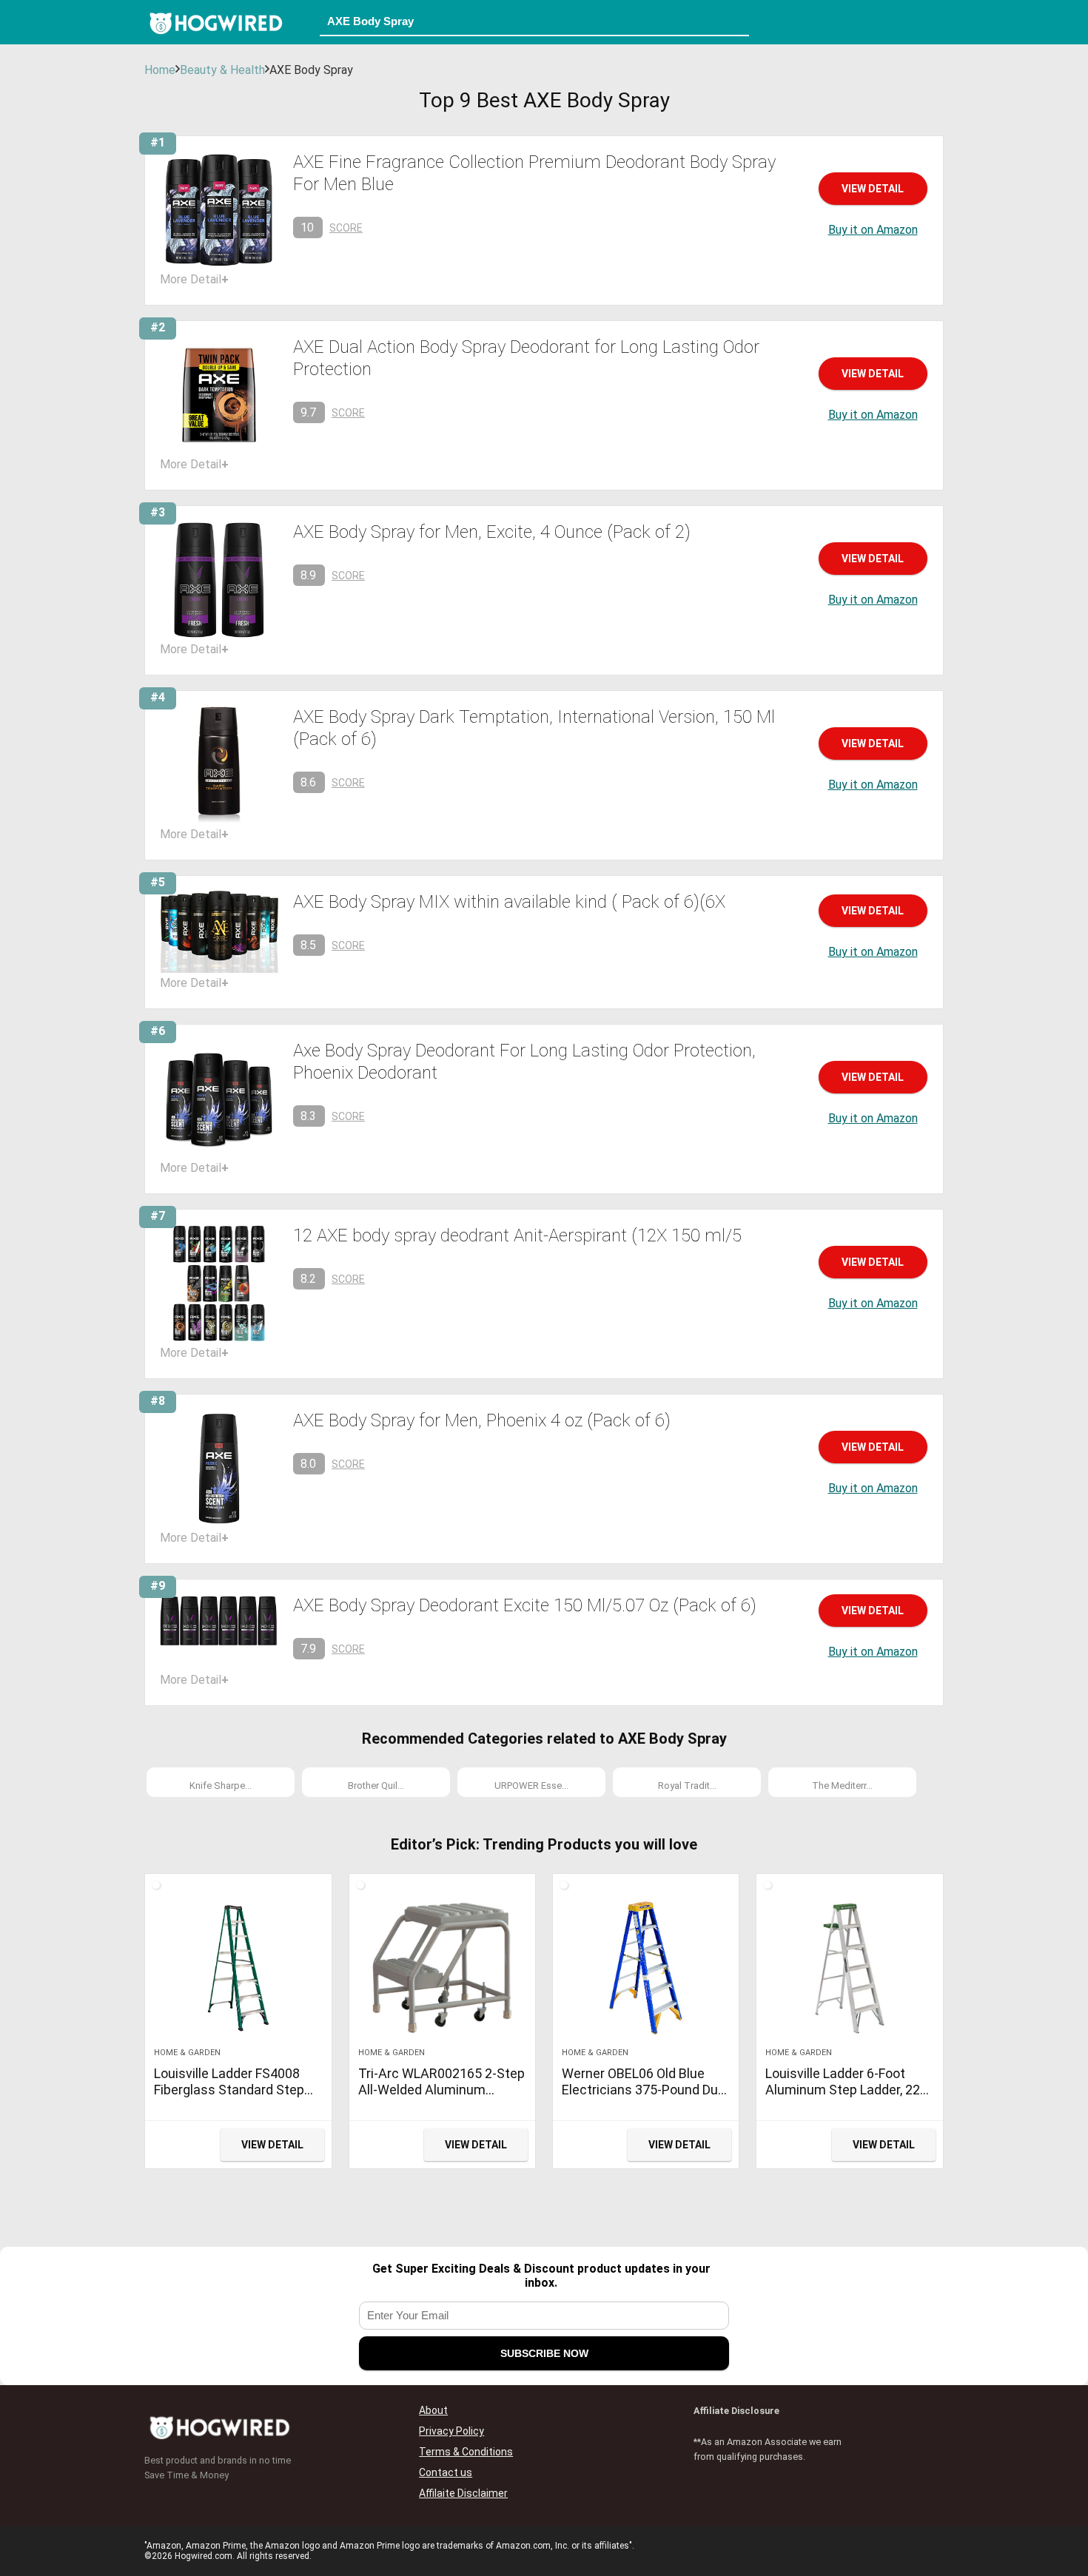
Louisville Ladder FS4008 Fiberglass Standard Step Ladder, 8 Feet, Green (229, 2090)
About (433, 2410)
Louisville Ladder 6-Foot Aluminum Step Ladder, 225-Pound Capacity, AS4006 (849, 2090)
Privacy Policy (451, 2431)
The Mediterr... (842, 1786)
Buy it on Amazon (873, 230)
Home (160, 70)
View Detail (873, 189)
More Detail (194, 279)
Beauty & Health (222, 70)
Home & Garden (187, 2053)
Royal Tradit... (687, 1786)
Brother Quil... (376, 1786)
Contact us (446, 2472)
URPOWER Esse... (531, 1786)
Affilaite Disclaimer (463, 2493)
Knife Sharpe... (221, 1786)
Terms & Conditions (466, 2452)
